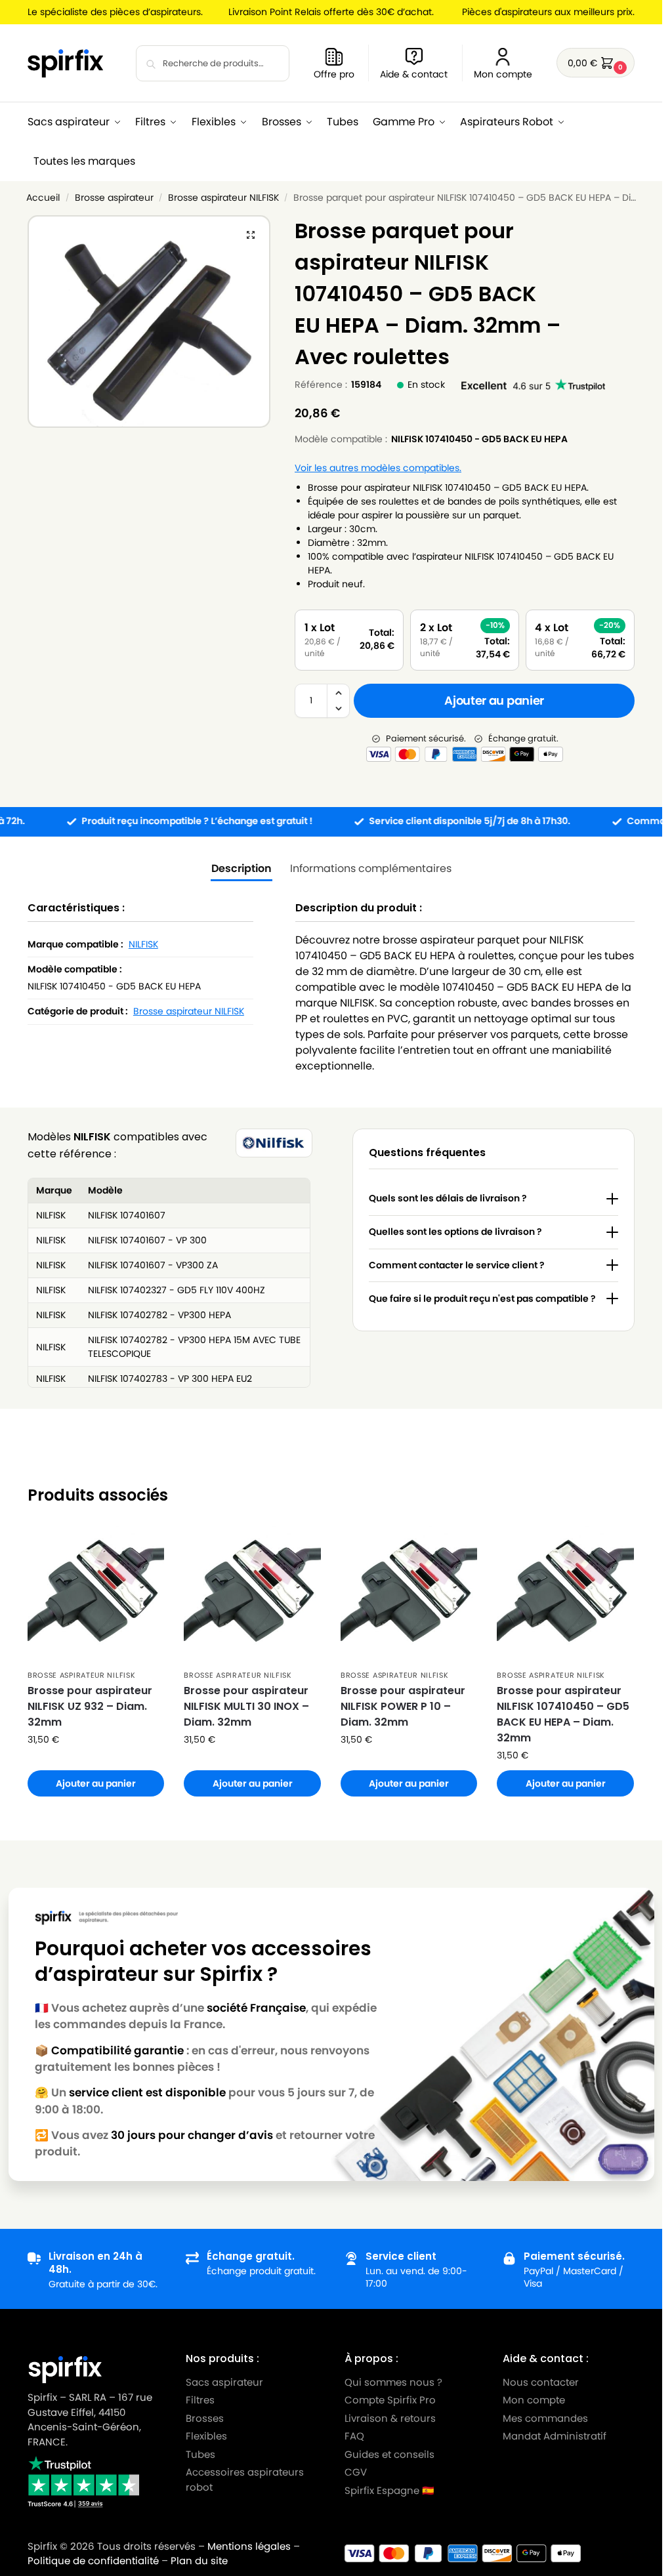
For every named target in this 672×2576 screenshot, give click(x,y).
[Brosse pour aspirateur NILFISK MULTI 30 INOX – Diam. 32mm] (252, 1594)
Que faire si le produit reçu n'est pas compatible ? (482, 1298)
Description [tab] (241, 868)
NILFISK (143, 944)
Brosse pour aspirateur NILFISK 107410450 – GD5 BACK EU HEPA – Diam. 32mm (563, 1714)
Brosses (205, 2418)
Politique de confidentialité (93, 2561)
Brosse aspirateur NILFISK (223, 198)
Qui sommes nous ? (393, 2381)
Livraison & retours (390, 2418)
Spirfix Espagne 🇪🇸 (389, 2490)
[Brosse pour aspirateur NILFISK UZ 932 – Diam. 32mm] (96, 1594)
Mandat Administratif (555, 2436)
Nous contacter (541, 2381)
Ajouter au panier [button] (96, 1783)
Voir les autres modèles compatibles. (378, 468)
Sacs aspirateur (224, 2381)
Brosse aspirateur (114, 198)
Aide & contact (414, 74)
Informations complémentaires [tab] (371, 868)
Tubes (200, 2454)
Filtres (200, 2400)
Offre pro (334, 74)
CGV (356, 2472)
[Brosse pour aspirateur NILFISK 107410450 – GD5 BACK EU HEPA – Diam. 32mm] (565, 1594)
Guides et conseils (389, 2454)
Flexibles (206, 2436)
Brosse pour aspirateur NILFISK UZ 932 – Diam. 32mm (90, 1706)
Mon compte (503, 74)
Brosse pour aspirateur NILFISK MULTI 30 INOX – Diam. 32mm (246, 1706)
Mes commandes (547, 2418)
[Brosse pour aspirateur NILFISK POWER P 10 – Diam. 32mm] (409, 1594)
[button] (596, 63)
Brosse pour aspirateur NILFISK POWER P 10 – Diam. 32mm (403, 1706)
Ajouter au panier (494, 700)
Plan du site (199, 2561)
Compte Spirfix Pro (390, 2400)
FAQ (354, 2436)
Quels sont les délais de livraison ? (448, 1198)
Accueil (43, 198)
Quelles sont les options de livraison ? (455, 1232)
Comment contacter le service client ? (457, 1265)
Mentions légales (249, 2546)
